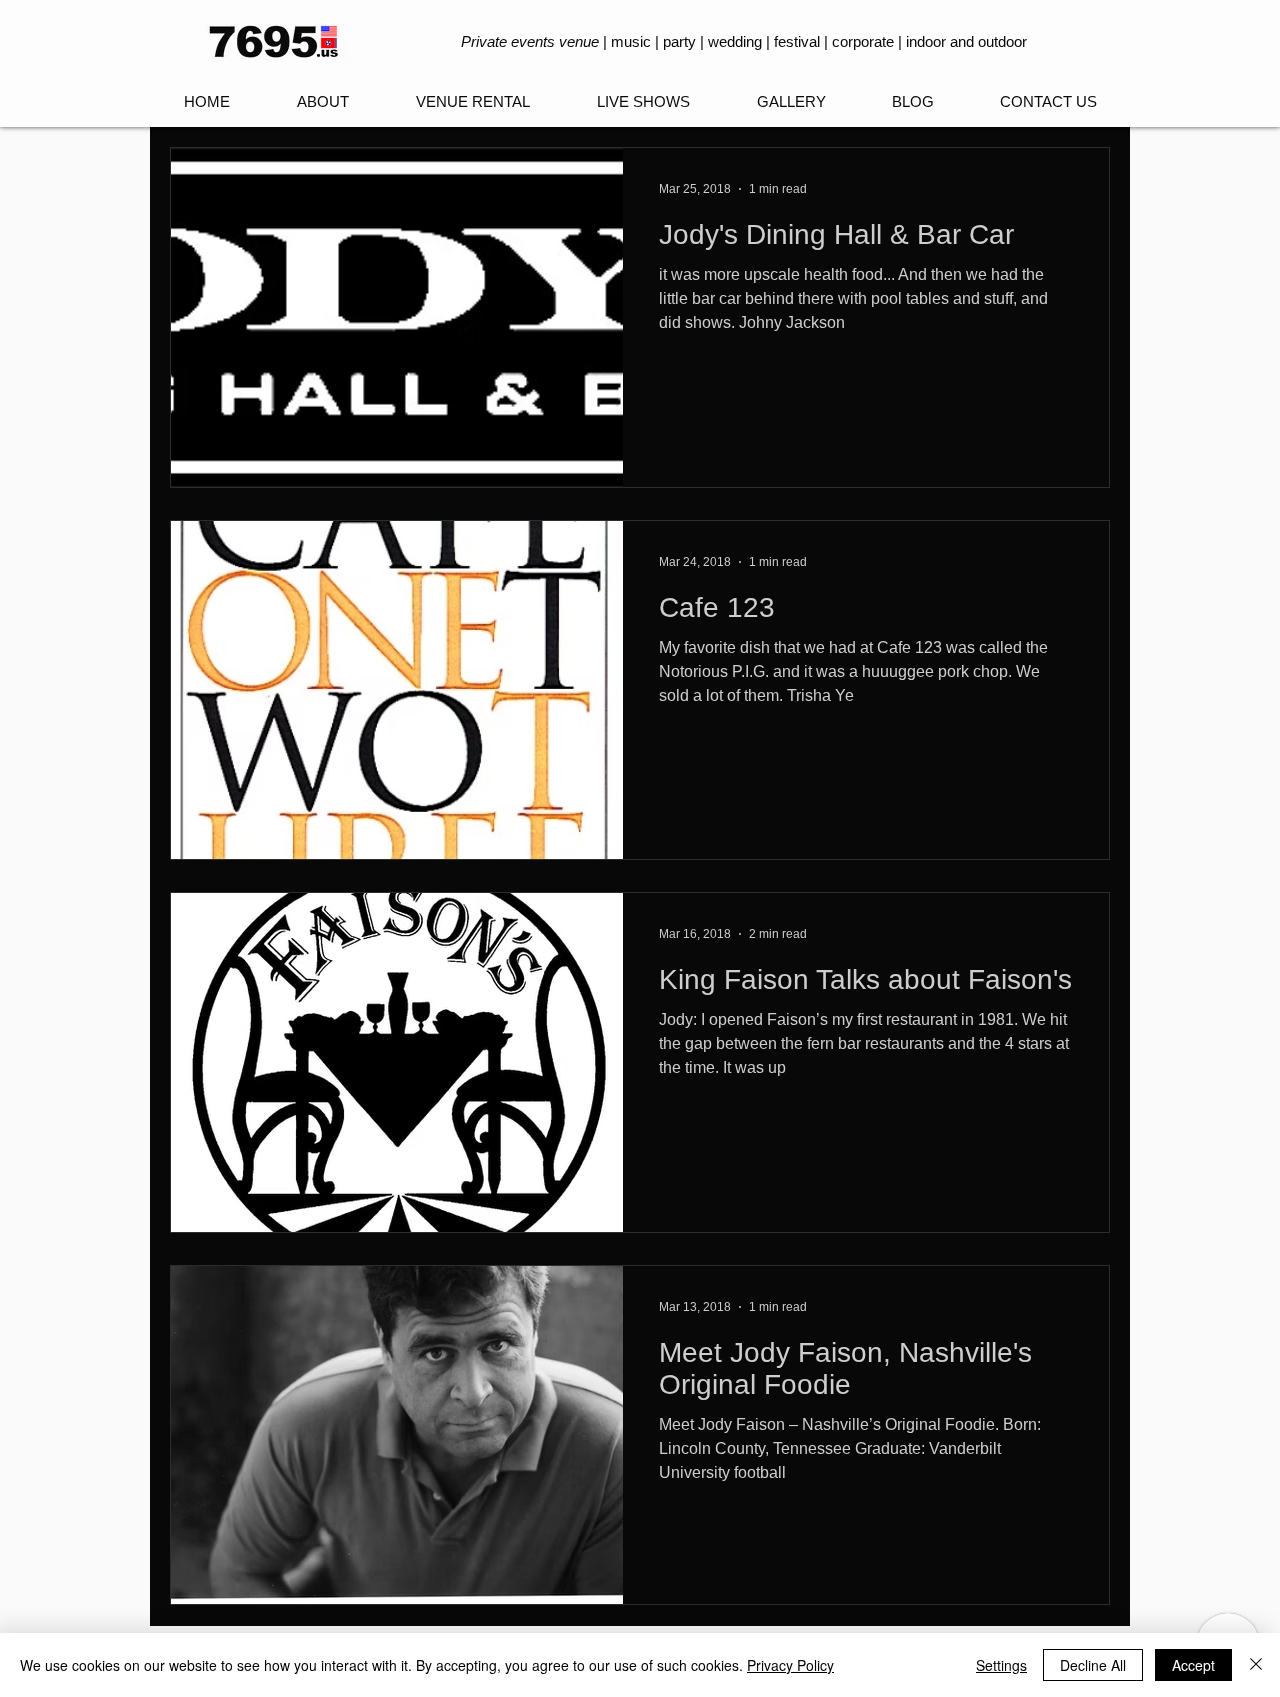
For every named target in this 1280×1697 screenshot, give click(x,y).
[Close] (1256, 1665)
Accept (1193, 1665)
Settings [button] (1001, 1665)
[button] (643, 102)
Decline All (1093, 1665)
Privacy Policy (790, 1665)
